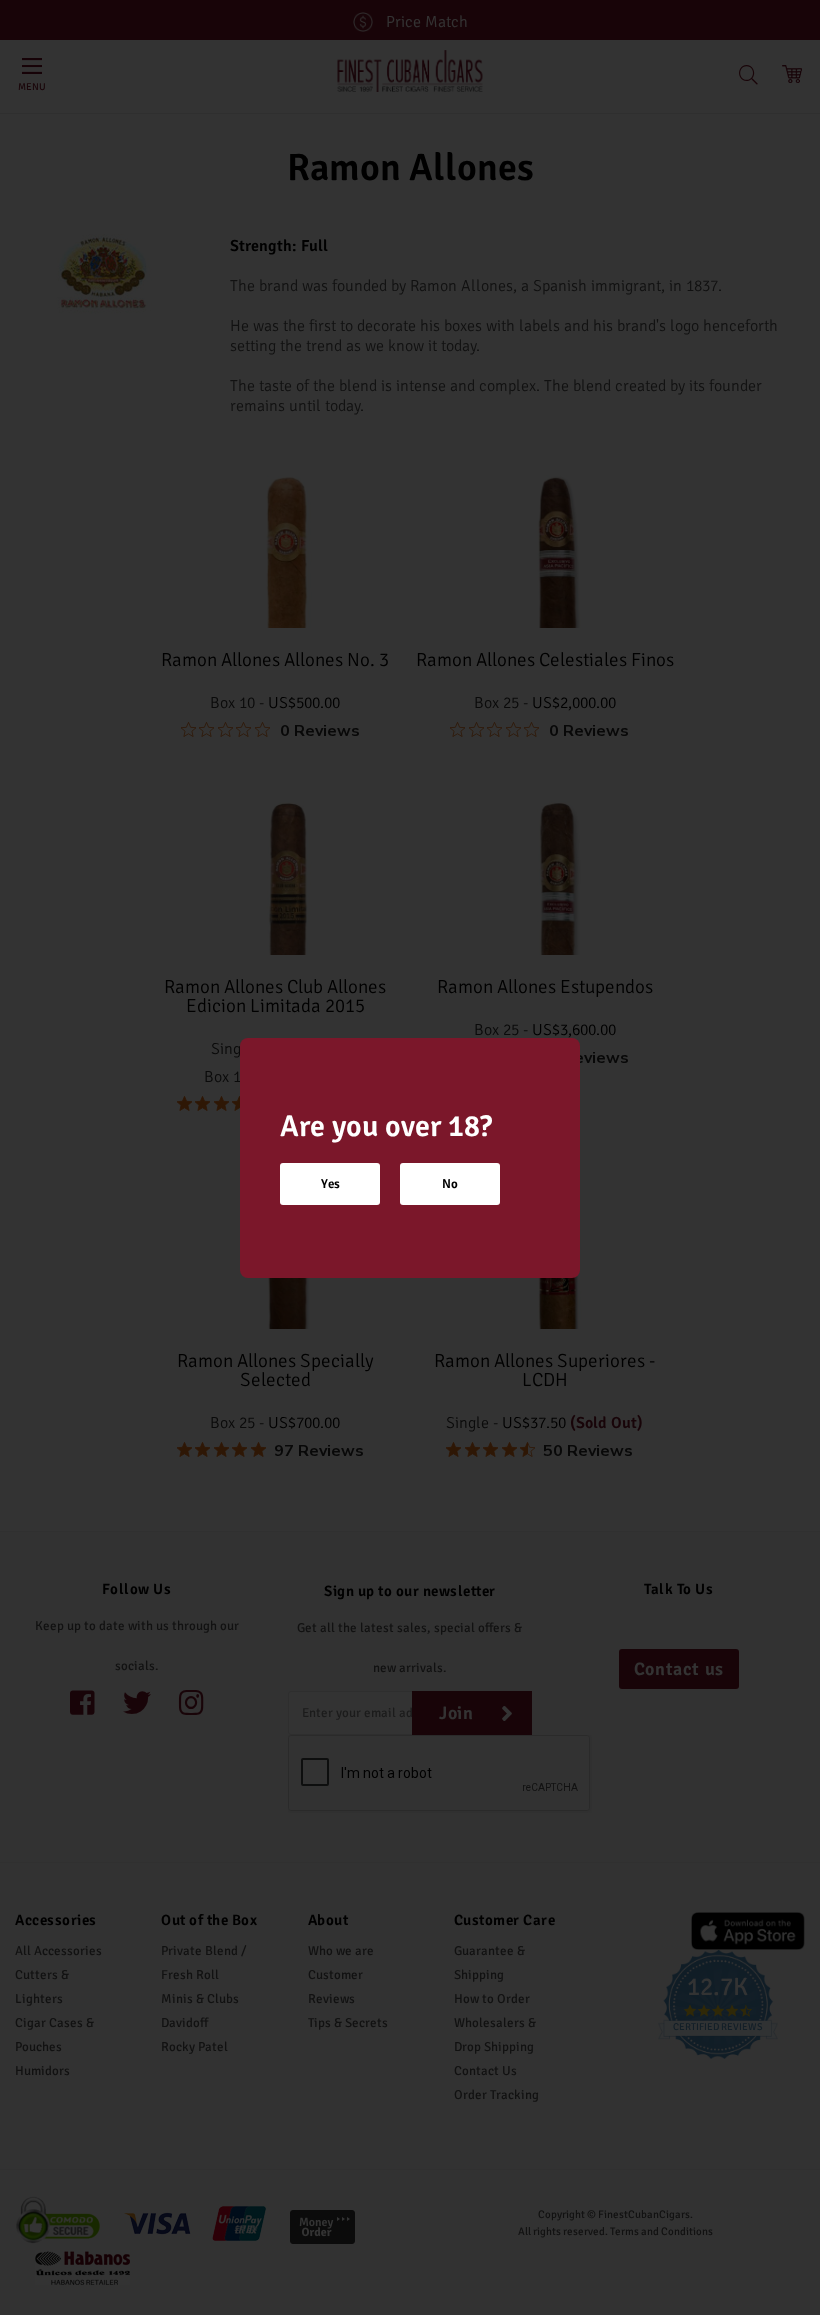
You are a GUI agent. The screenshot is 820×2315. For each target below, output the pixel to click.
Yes (330, 1184)
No (450, 1184)
